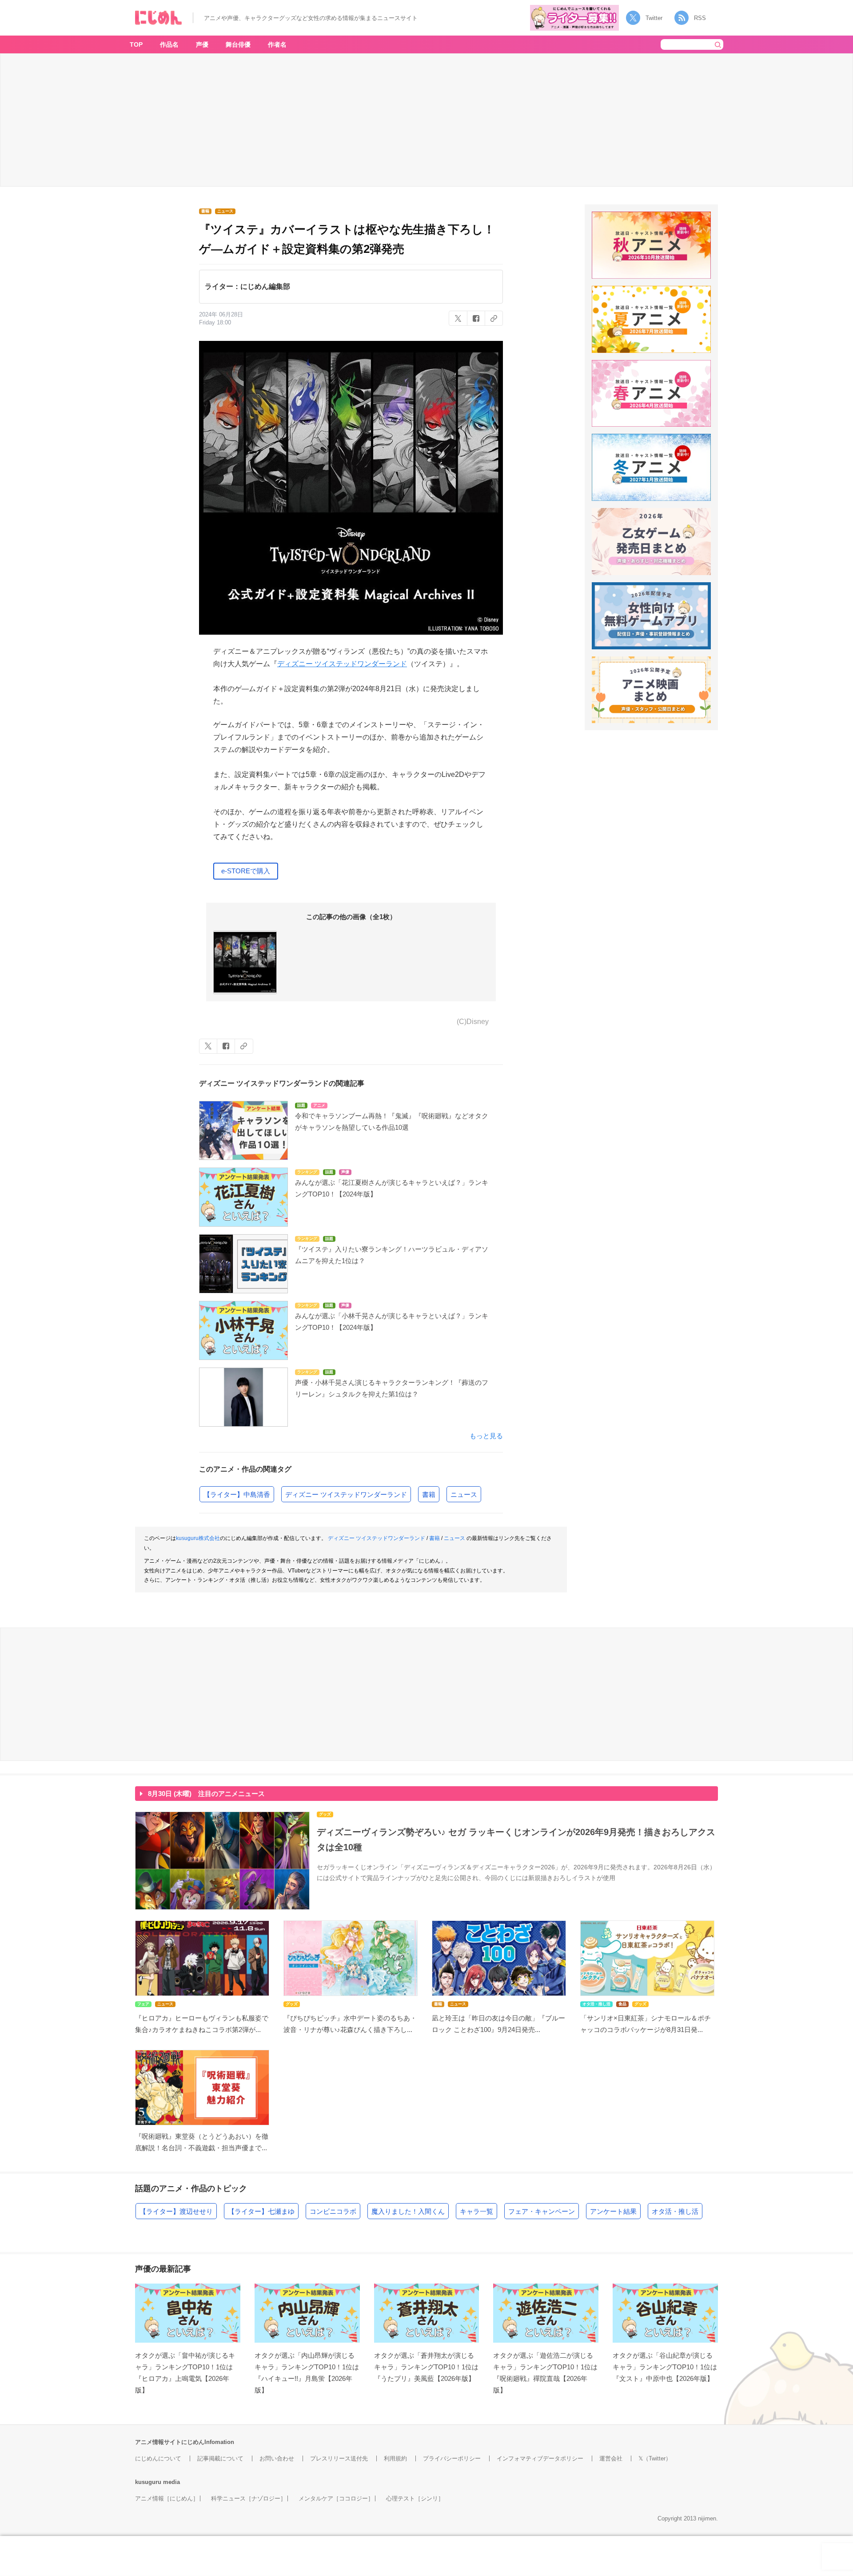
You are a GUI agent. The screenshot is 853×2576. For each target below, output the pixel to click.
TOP (136, 44)
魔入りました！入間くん (408, 2211)
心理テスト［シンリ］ (415, 2498)
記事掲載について (220, 2458)
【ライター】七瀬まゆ (261, 2211)
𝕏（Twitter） (655, 2458)
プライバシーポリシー (452, 2458)
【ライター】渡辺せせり (176, 2211)
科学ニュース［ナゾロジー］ (249, 2498)
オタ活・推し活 (675, 2211)
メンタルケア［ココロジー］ (336, 2498)
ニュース (464, 1494)
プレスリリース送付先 (339, 2458)
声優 (202, 44)
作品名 (169, 44)
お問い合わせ (277, 2458)
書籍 (429, 1494)
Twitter (654, 18)
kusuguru (148, 2482)
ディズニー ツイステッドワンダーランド (342, 664)
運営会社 (611, 2458)
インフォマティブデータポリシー (540, 2458)
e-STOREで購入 (246, 871)
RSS (700, 18)
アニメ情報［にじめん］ (167, 2498)
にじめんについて (158, 2458)
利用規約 (395, 2458)
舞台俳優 (238, 44)
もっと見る (486, 1436)
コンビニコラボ (333, 2211)
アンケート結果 (613, 2211)
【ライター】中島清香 (237, 1494)
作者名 (277, 44)
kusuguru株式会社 (198, 1538)
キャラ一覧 (476, 2211)
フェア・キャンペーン (542, 2211)
